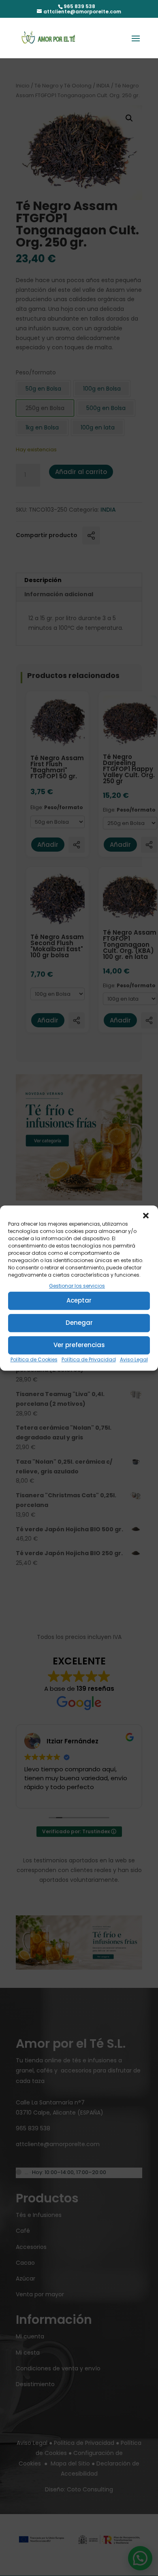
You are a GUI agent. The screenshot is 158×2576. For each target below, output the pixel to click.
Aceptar (79, 1301)
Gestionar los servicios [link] (77, 1286)
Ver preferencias (79, 1345)
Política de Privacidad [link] (89, 1359)
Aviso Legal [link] (134, 1359)
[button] (146, 1216)
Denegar (79, 1323)
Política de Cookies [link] (34, 1359)
